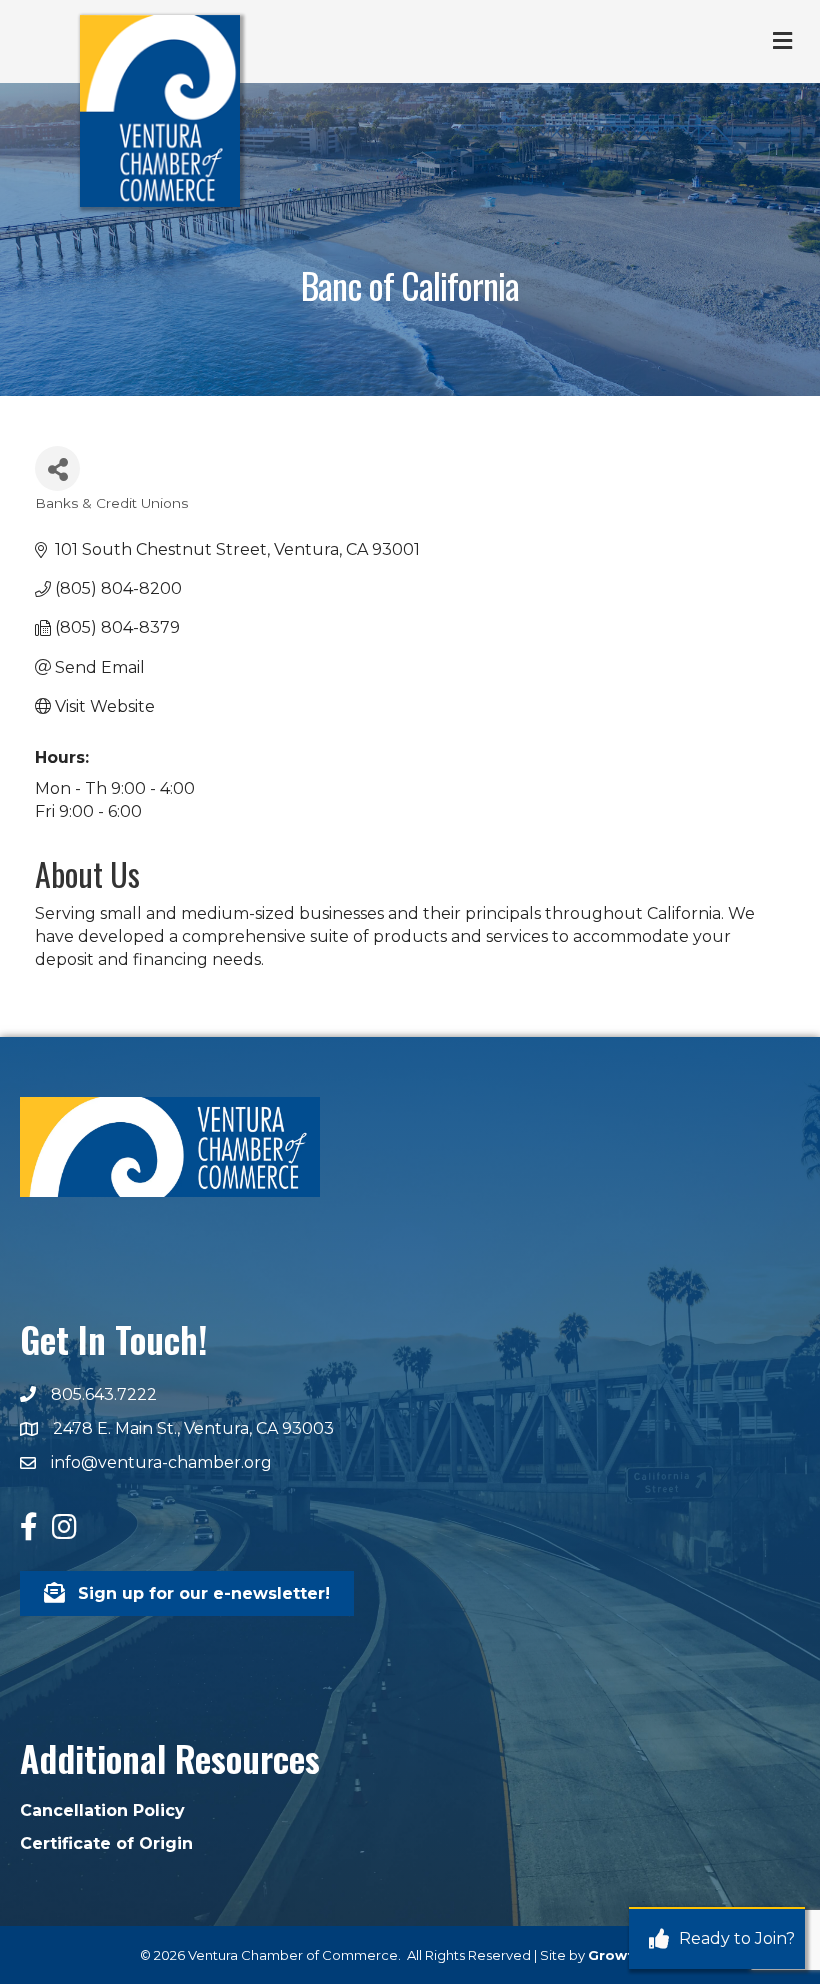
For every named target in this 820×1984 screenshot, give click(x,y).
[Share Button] (57, 468)
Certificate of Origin (106, 1843)
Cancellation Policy (102, 1810)
